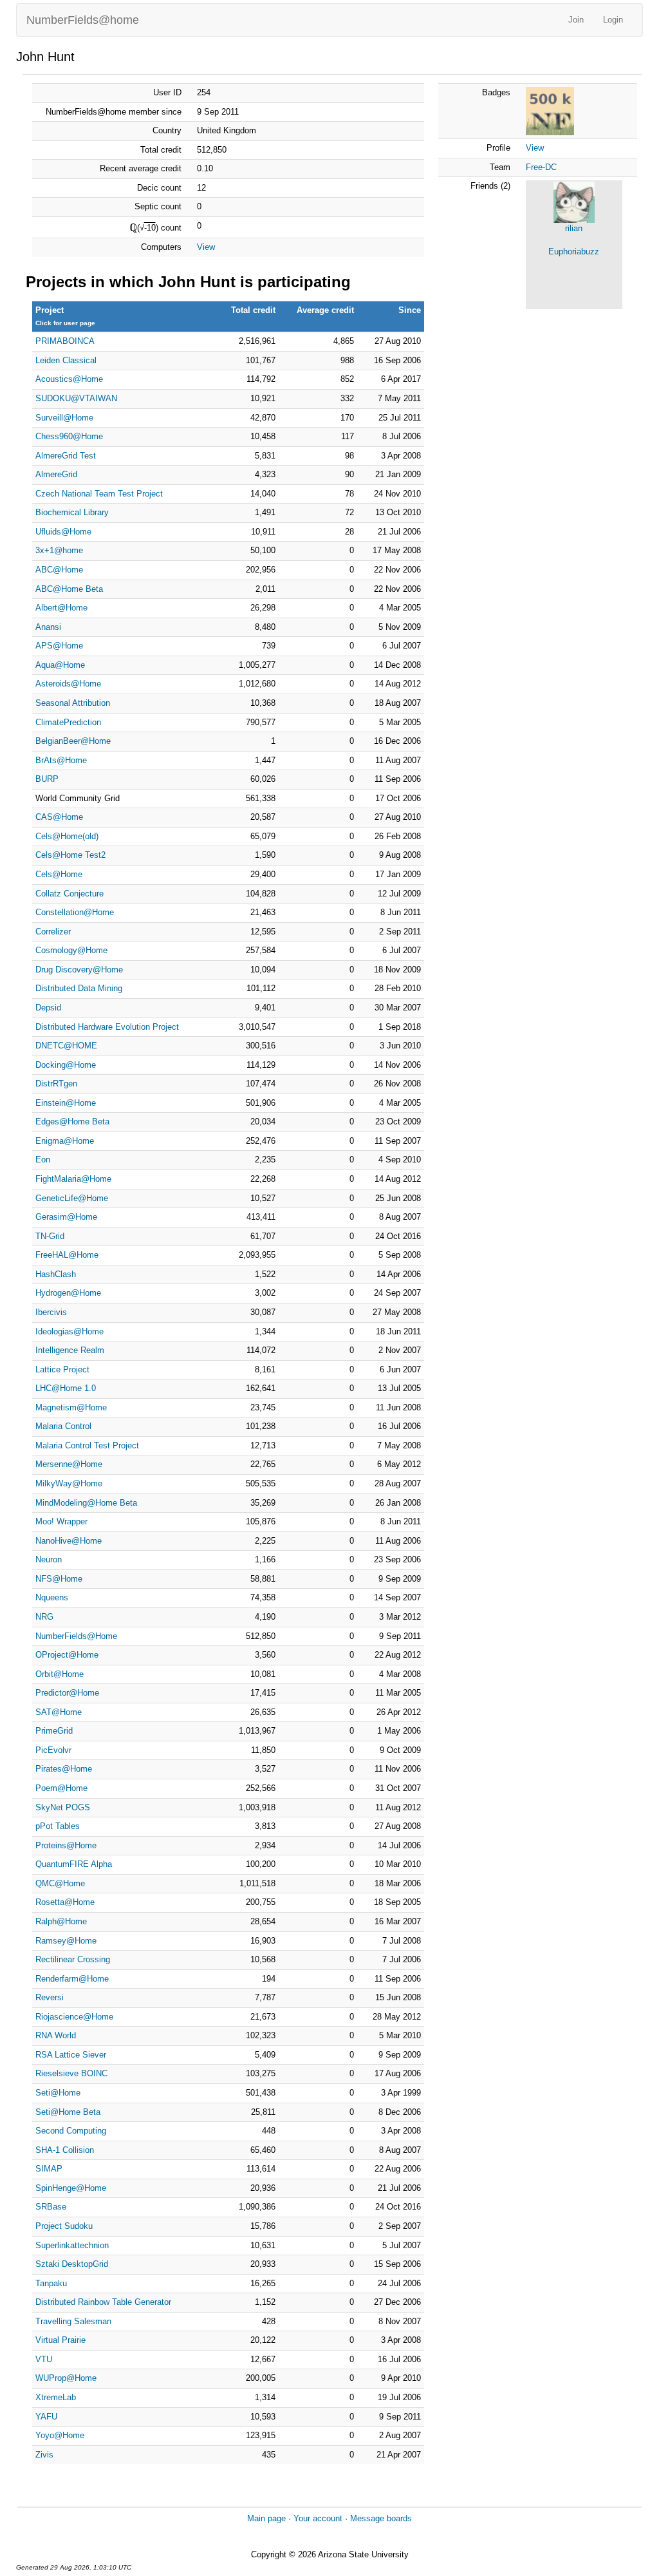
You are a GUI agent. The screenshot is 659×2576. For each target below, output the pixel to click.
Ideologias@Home (70, 1331)
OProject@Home (67, 1655)
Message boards (381, 2518)
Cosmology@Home (71, 950)
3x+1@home (59, 550)
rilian (574, 228)
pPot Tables (58, 1826)
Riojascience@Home (74, 2017)
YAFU (46, 2417)
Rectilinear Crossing (73, 1959)
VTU (44, 2359)
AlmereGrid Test (66, 456)
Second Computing (71, 2131)
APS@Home (59, 646)
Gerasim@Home (66, 1217)
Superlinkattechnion (72, 2245)
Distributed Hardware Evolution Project (107, 1027)
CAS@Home (59, 817)
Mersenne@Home (69, 1464)
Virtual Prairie (60, 2340)
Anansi (48, 627)
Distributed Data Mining (79, 988)
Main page (266, 2518)
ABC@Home (59, 570)
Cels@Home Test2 (70, 855)
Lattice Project (62, 1369)
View (206, 247)
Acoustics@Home (69, 379)
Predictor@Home (67, 1693)
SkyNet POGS (63, 1807)
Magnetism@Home (71, 1407)
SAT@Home (59, 1712)
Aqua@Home (60, 665)
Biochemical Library (72, 512)
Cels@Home (59, 874)
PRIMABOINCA (65, 341)
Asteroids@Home (68, 684)
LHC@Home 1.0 (66, 1388)
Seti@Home (58, 2093)
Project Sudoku (64, 2226)
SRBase (51, 2207)
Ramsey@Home (66, 1941)
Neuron (49, 1559)
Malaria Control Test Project (87, 1445)
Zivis (44, 2455)
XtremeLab (56, 2397)
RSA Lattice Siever (71, 2055)
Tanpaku (51, 2283)
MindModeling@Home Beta (86, 1503)
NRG (44, 1617)
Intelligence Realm (70, 1350)
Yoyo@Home (60, 2435)
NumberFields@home (83, 20)
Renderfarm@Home (72, 1979)
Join (576, 20)
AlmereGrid (56, 474)
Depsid (48, 1008)
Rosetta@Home (65, 1902)
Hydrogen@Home (68, 1293)
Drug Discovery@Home (79, 970)
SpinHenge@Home (71, 2188)
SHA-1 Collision (65, 2150)
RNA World (56, 2035)
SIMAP (49, 2169)
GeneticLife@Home (72, 1198)
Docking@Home (66, 1065)
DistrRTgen (56, 1084)
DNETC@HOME (66, 1046)
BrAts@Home (61, 760)
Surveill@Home (64, 418)
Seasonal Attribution (73, 703)
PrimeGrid (54, 1731)
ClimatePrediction (68, 722)
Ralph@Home (61, 1921)
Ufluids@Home (63, 532)
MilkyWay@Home (69, 1483)
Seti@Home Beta (68, 2112)
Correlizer (53, 932)
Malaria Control (63, 1426)
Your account (318, 2518)
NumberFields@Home (76, 1636)
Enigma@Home (65, 1141)
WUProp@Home (66, 2378)
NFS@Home (59, 1579)
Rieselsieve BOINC (71, 2073)
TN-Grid (50, 1236)
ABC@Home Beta (69, 589)
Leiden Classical (66, 360)
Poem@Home (61, 1788)
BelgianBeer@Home (73, 741)
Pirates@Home (64, 1769)
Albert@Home (61, 608)
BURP (47, 779)
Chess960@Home (69, 436)
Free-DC (541, 167)
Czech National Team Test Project (99, 494)
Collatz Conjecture (70, 894)
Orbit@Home (60, 1674)
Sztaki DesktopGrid (72, 2264)
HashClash (56, 1274)
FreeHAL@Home (67, 1255)
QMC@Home (60, 1883)
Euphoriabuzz (574, 251)
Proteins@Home (66, 1845)
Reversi (50, 1997)
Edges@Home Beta (72, 1122)
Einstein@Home (66, 1103)
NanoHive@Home (69, 1541)
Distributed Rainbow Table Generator (103, 2302)
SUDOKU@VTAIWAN (76, 398)
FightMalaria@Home (73, 1179)
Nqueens (52, 1597)
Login (613, 20)
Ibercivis (51, 1312)
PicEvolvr (53, 1750)
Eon (43, 1160)
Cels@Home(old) (67, 836)
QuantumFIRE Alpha (74, 1864)
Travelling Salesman (73, 2321)
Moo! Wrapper (61, 1521)
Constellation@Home (75, 912)
